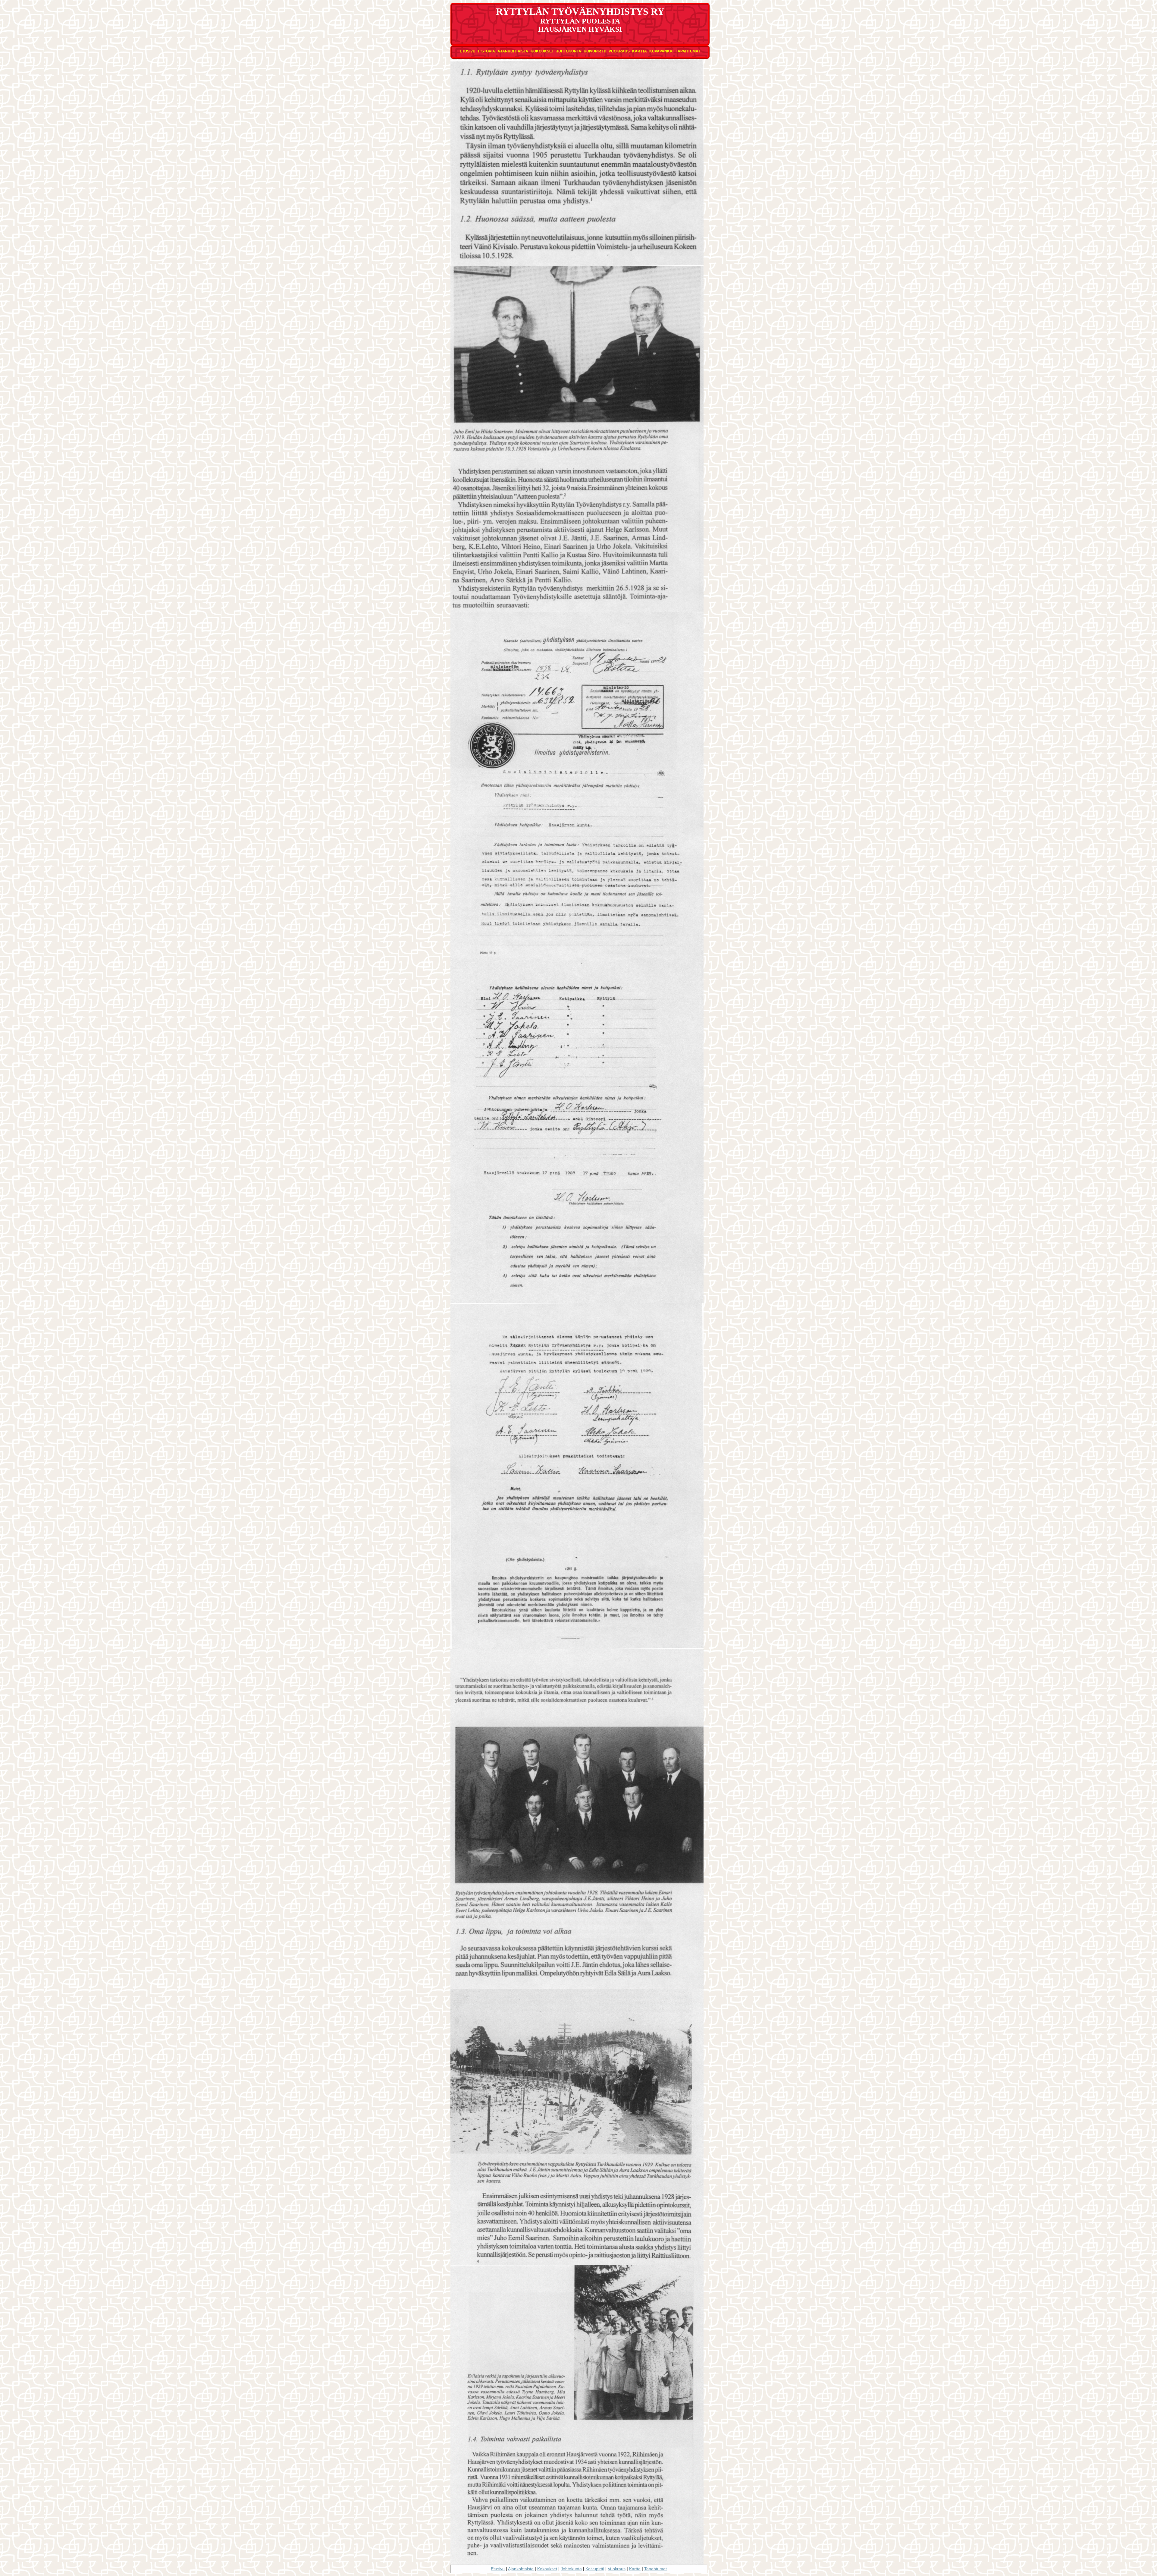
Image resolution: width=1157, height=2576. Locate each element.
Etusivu (468, 51)
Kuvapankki (661, 51)
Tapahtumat (688, 51)
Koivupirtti (595, 51)
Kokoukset (542, 51)
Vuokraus (619, 51)
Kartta (640, 51)
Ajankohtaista (513, 51)
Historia (486, 51)
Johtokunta (569, 51)
